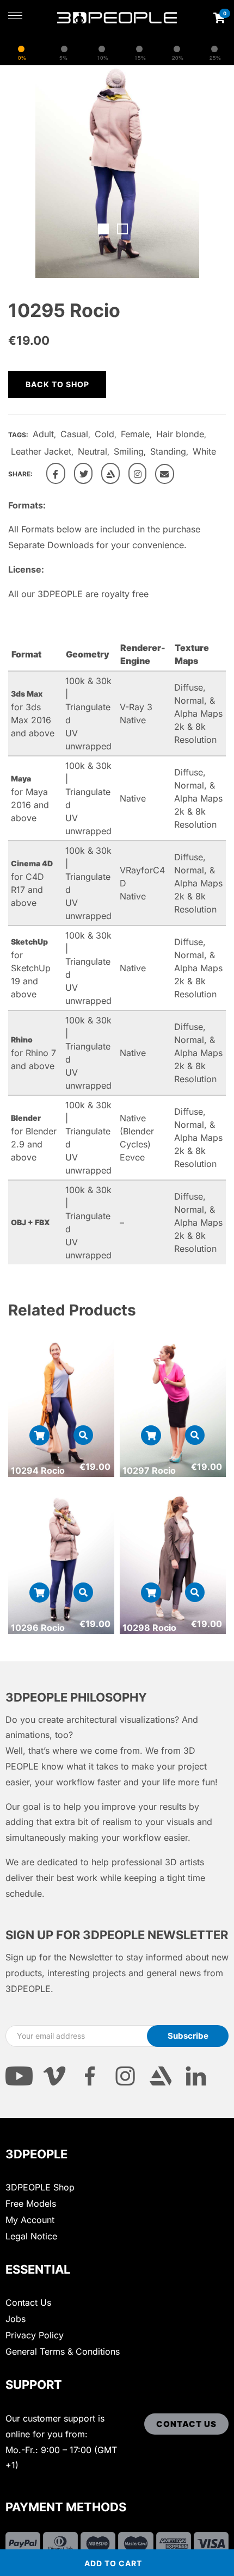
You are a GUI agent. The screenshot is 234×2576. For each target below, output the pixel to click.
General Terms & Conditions (63, 2351)
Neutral (93, 451)
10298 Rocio (149, 1628)
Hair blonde (180, 434)
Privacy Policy (35, 2335)
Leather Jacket (41, 451)
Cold (104, 434)
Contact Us (28, 2302)
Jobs (16, 2319)
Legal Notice (31, 2236)
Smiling (129, 451)
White (204, 451)
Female (135, 434)
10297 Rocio (149, 1470)
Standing (168, 451)
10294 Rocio (38, 1470)
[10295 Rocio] (56, 473)
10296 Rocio (38, 1628)
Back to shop (57, 384)
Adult (43, 434)
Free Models (31, 2203)
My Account (30, 2220)
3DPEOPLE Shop (40, 2187)
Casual (74, 434)
